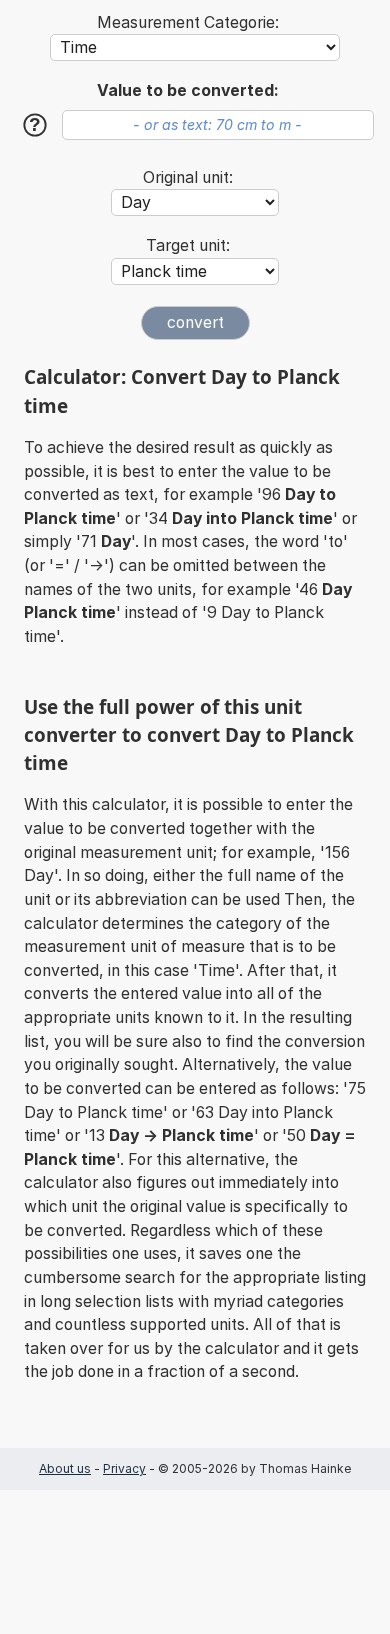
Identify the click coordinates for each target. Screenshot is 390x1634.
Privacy (124, 1468)
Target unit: (188, 245)
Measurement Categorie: (188, 22)
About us (65, 1468)
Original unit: (188, 177)
